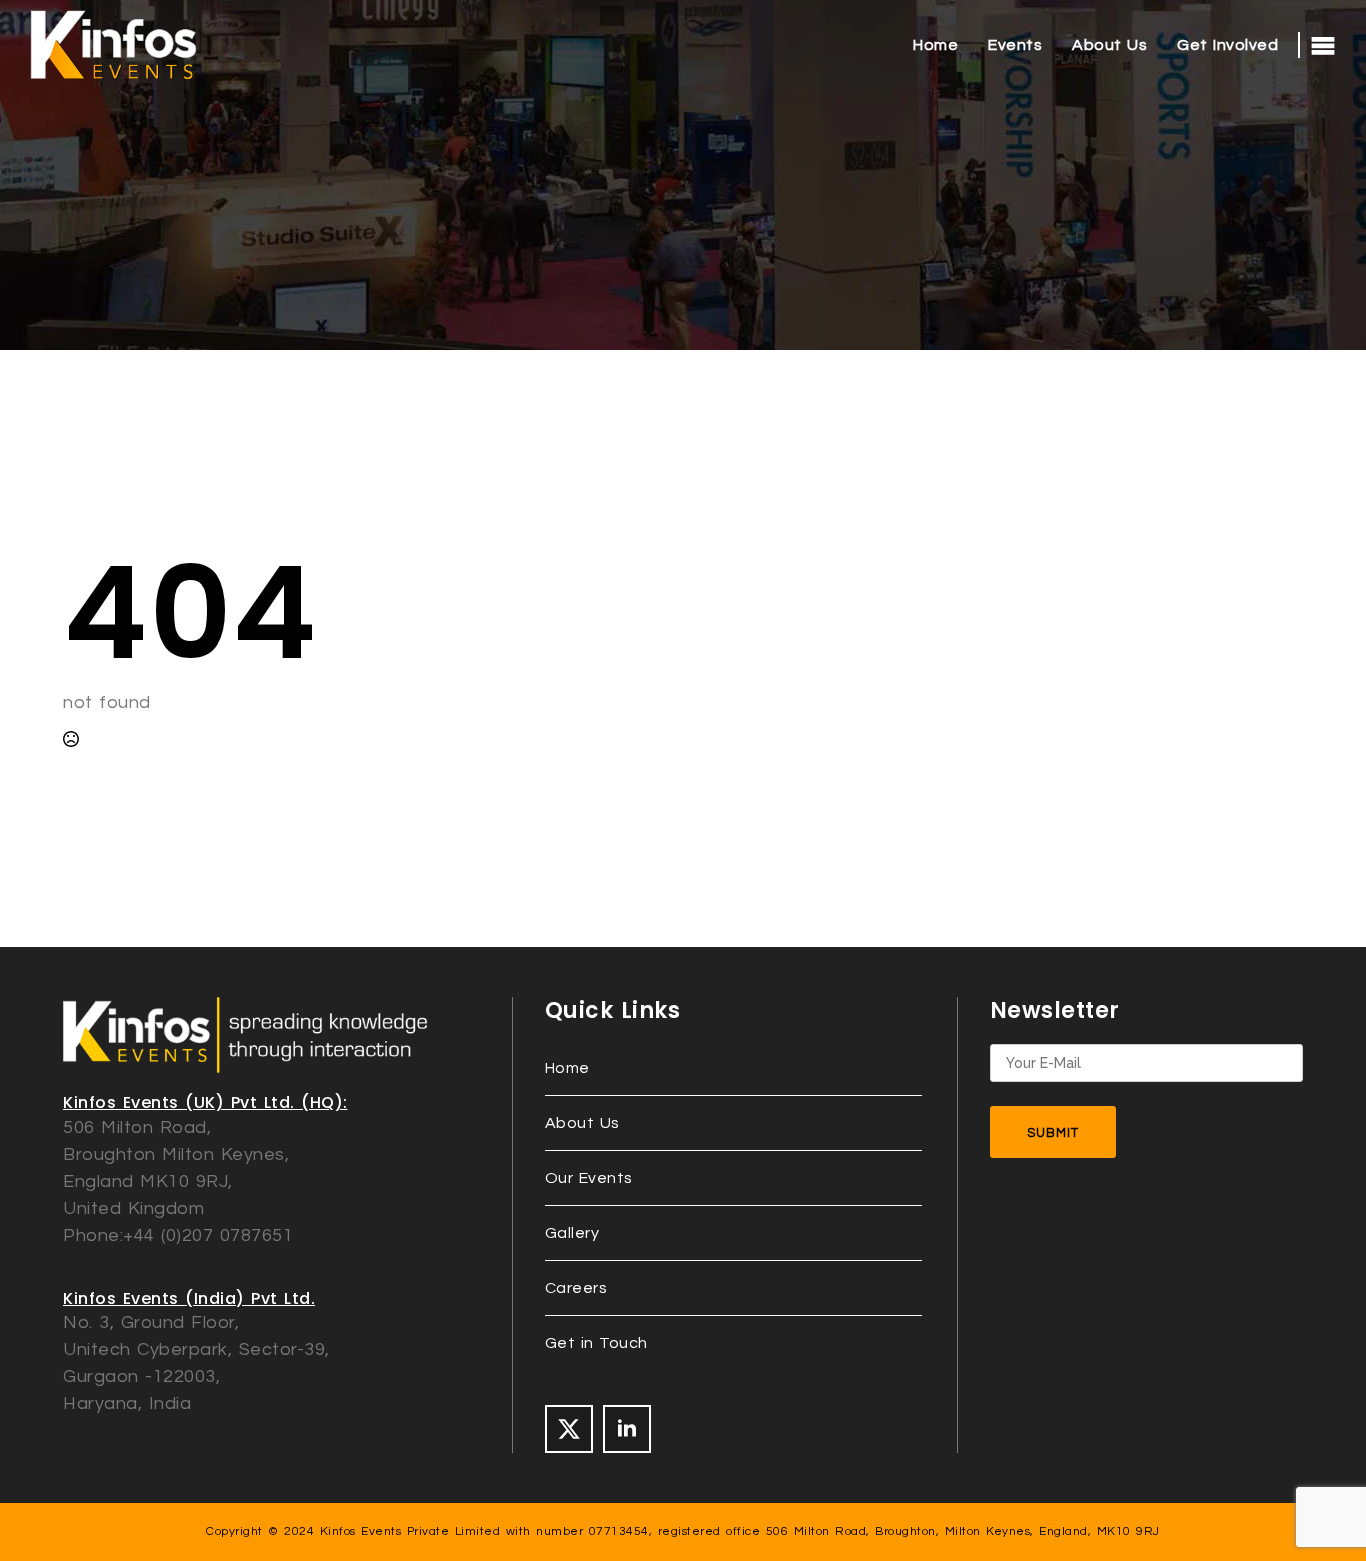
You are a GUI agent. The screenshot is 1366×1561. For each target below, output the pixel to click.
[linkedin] (627, 1429)
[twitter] (569, 1429)
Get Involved (1227, 45)
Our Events (589, 1178)
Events (1015, 45)
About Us (1109, 45)
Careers (576, 1288)
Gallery (572, 1233)
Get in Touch (596, 1343)
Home (935, 45)
